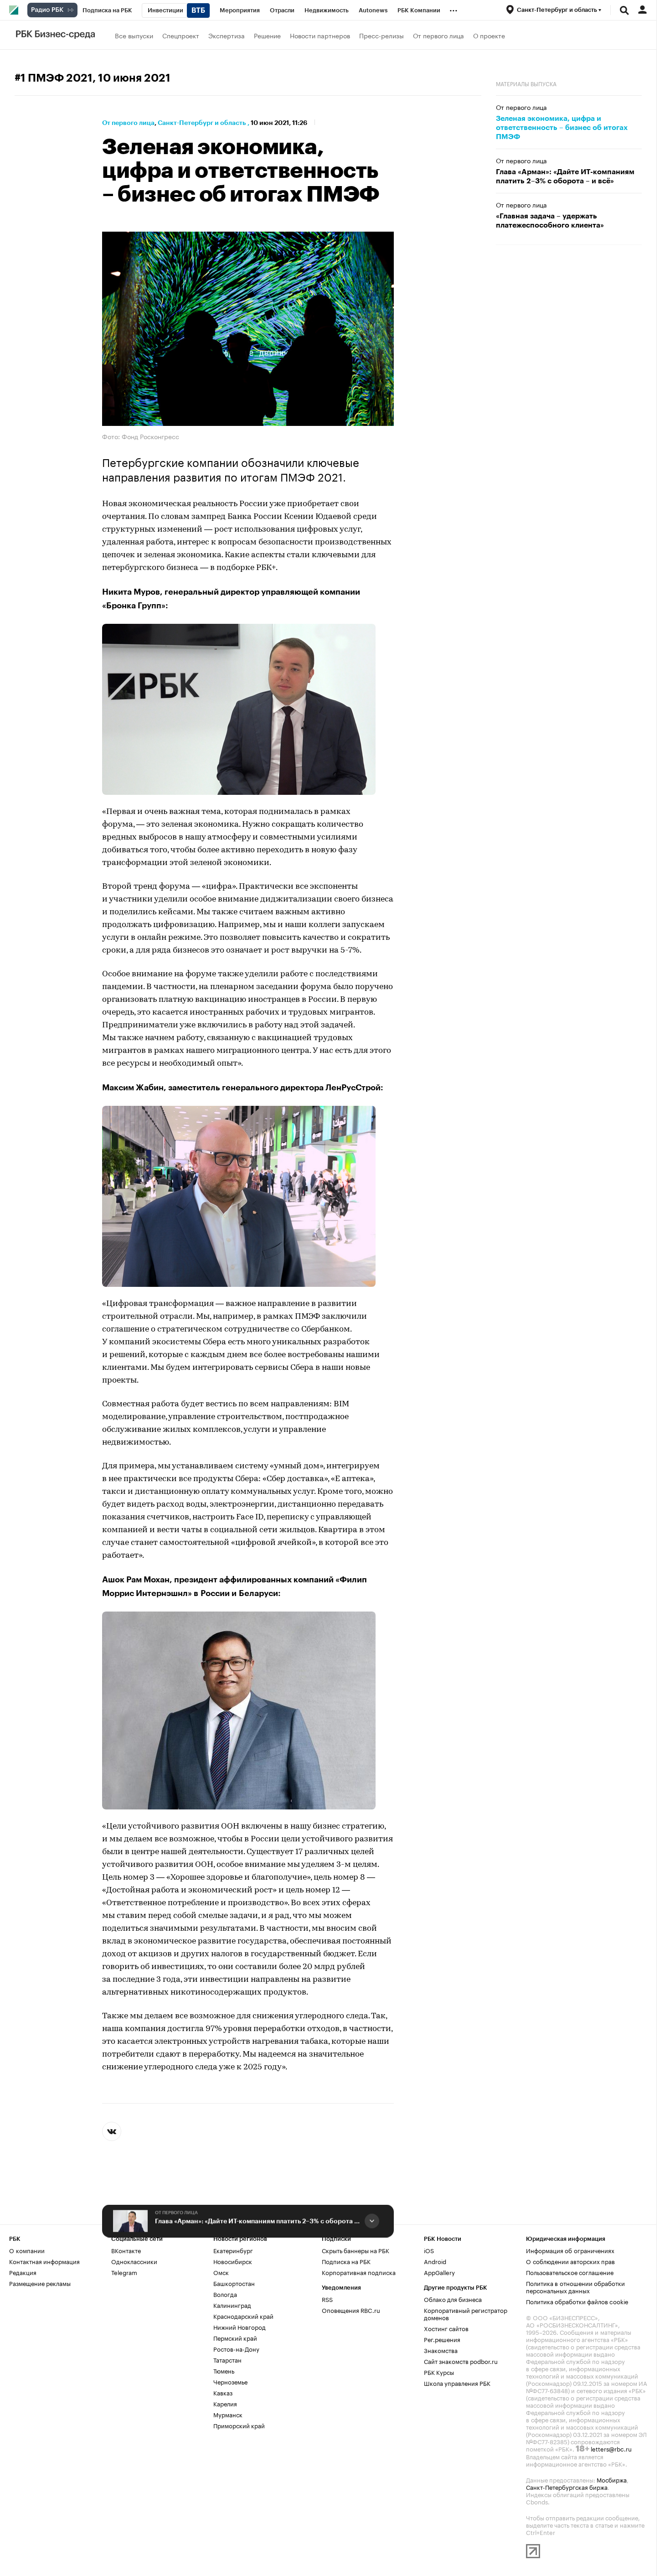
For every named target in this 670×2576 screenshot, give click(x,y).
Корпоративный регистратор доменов (466, 2313)
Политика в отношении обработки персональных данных (575, 2286)
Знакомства (441, 2350)
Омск (221, 2272)
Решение (267, 35)
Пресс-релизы (381, 35)
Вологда (225, 2294)
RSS (327, 2299)
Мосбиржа (612, 2479)
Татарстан (227, 2359)
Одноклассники (134, 2261)
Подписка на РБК (346, 2261)
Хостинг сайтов (446, 2328)
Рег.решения (442, 2339)
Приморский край (239, 2425)
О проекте (489, 35)
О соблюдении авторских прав (570, 2261)
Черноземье (230, 2381)
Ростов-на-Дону (236, 2348)
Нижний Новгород (240, 2327)
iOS (429, 2250)
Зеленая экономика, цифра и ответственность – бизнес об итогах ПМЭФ (562, 128)
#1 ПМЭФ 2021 (54, 78)
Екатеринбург (233, 2250)
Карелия (225, 2403)
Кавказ (223, 2392)
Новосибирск (233, 2261)
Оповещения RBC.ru (351, 2310)
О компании (27, 2250)
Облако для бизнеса (453, 2299)
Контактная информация (44, 2261)
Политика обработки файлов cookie (577, 2301)
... (454, 9)
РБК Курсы (439, 2372)
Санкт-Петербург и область (202, 123)
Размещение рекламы (40, 2283)
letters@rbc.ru (611, 2448)
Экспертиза (227, 35)
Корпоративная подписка (359, 2272)
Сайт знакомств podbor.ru (461, 2361)
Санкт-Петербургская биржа (567, 2487)
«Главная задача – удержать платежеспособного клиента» (550, 221)
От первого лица (438, 35)
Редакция (23, 2272)
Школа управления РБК (457, 2383)
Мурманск (228, 2414)
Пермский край (235, 2338)
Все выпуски (134, 35)
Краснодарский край (243, 2316)
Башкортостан (234, 2283)
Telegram (124, 2272)
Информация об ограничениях (570, 2250)
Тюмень (224, 2370)
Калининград (232, 2305)
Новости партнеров (320, 35)
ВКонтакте (126, 2250)
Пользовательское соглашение (570, 2272)
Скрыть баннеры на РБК (356, 2250)
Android (435, 2261)
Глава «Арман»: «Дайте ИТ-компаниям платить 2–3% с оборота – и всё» (258, 2221)
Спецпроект (181, 35)
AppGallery (439, 2272)
